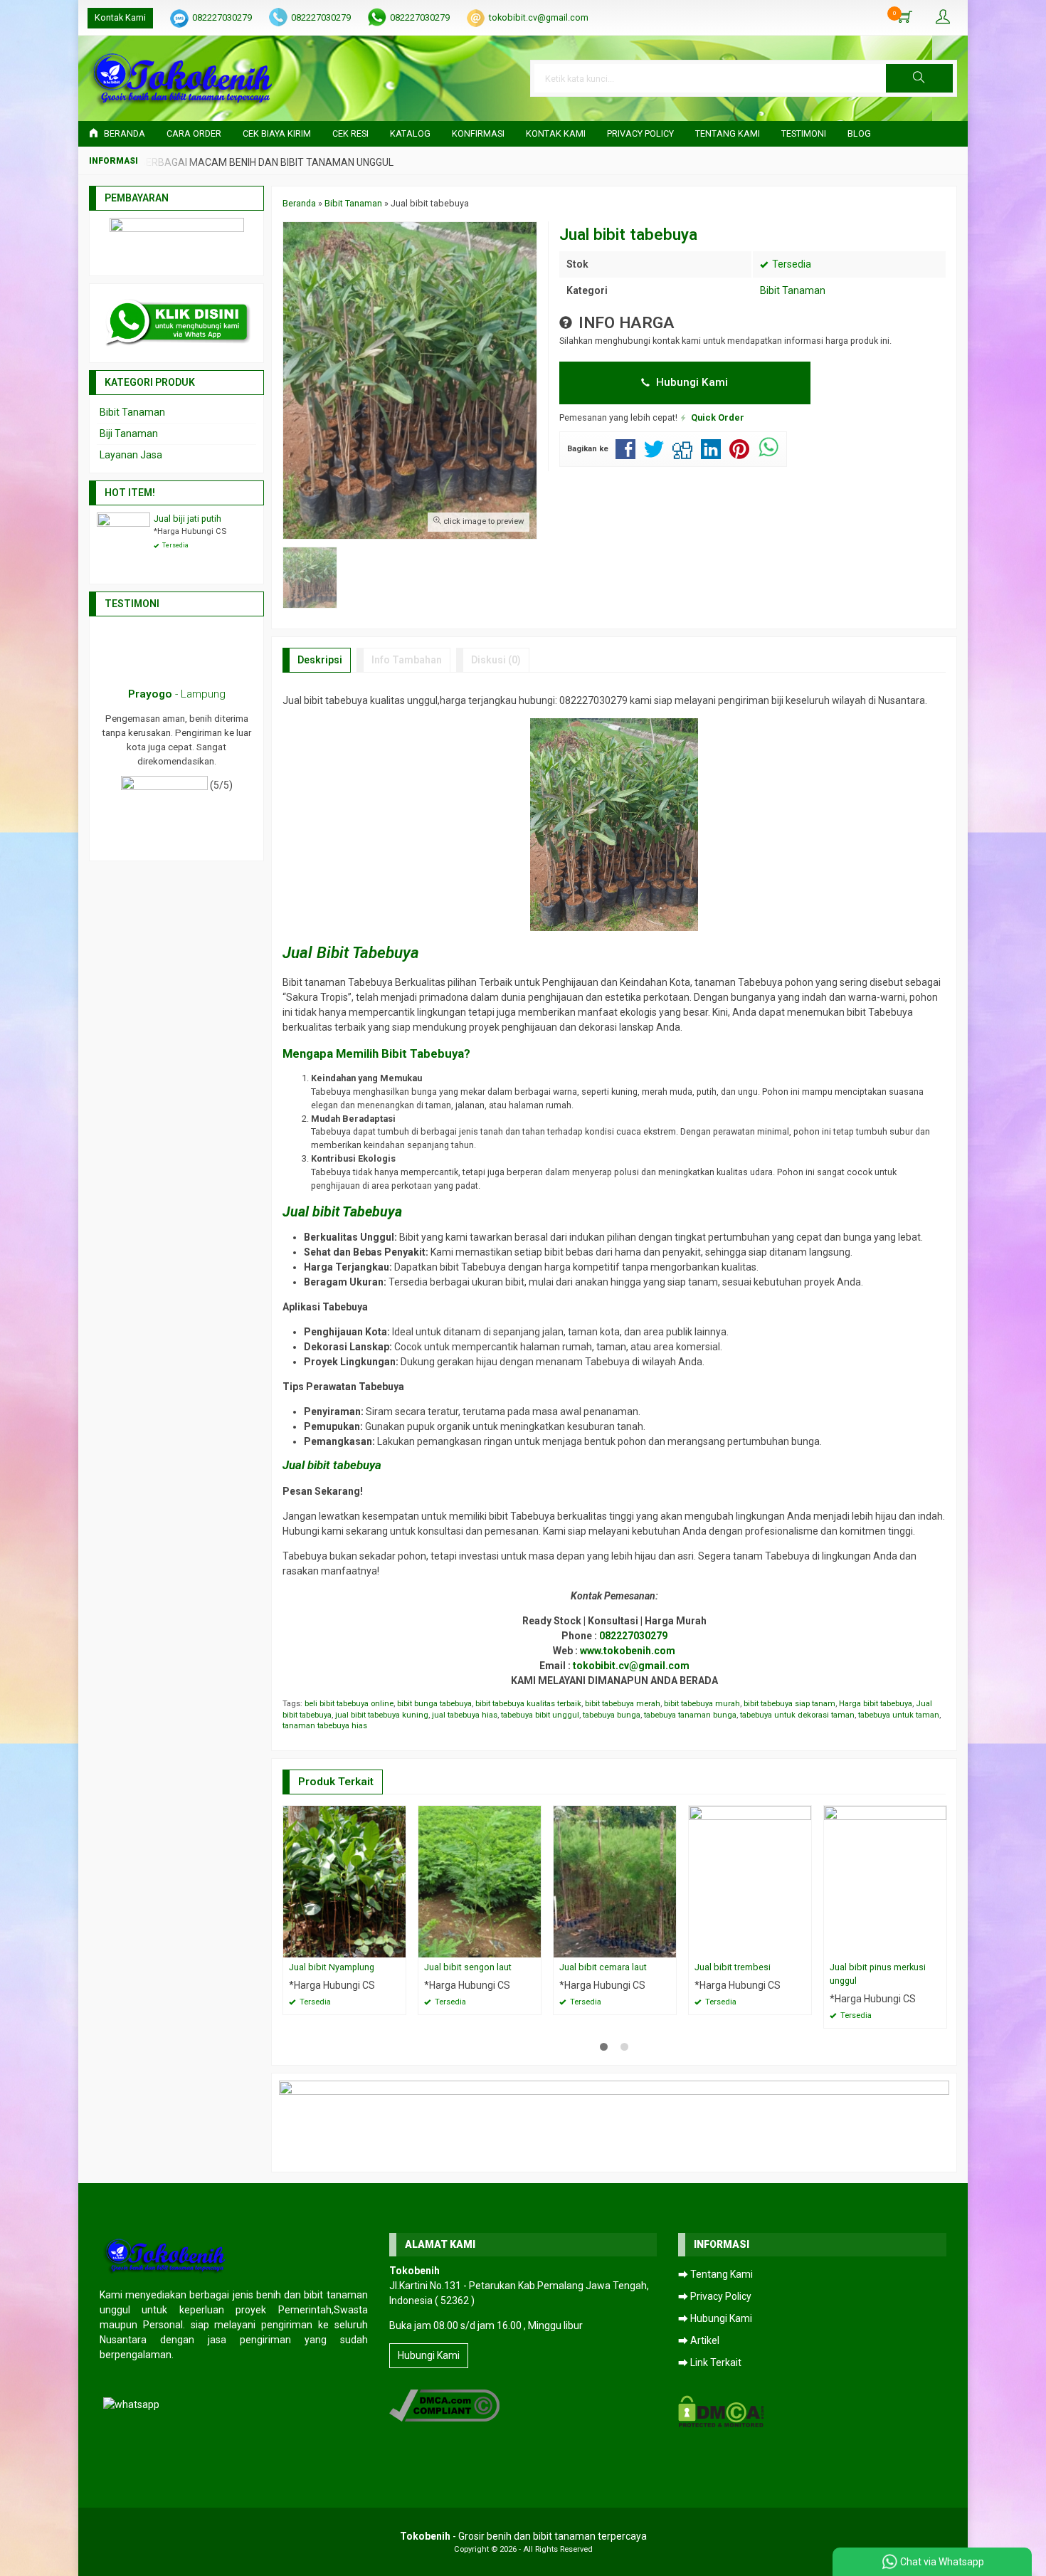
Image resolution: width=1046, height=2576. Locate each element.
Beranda (123, 133)
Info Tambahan (407, 660)
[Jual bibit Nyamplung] (344, 1881)
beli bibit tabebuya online (349, 1704)
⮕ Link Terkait (710, 2362)
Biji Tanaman (129, 433)
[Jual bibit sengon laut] (480, 1881)
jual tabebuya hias (465, 1715)
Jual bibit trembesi (733, 1967)
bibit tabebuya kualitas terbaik (528, 1704)
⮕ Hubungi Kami (715, 2318)
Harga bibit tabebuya (876, 1704)
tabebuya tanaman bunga (690, 1715)
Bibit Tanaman (793, 290)
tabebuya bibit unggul (540, 1715)
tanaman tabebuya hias (325, 1726)
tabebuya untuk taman (899, 1715)
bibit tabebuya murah (702, 1704)
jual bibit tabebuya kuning (382, 1715)
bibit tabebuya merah (623, 1704)
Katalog (410, 133)
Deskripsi (320, 660)
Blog (859, 133)
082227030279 (222, 17)
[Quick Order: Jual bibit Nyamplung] (397, 1946)
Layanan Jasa (131, 455)
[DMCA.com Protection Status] (721, 2410)
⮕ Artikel (699, 2340)
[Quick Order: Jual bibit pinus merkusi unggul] (938, 1946)
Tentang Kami (728, 133)
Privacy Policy (640, 133)
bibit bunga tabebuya (434, 1704)
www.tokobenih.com (628, 1651)
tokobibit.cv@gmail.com (539, 17)
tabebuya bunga (612, 1715)
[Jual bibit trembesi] (750, 1881)
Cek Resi (350, 133)
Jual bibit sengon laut (468, 1967)
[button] (919, 78)
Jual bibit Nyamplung (332, 1967)
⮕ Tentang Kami (715, 2274)
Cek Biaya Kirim (277, 133)
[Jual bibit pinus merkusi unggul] (885, 1881)
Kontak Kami (120, 17)
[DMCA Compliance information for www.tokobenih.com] (444, 2404)
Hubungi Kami (691, 382)
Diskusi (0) (496, 660)
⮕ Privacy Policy (715, 2296)
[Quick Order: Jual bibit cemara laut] (667, 1946)
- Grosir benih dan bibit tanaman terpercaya (523, 2536)
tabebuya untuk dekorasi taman (797, 1715)
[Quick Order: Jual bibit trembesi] (803, 1946)
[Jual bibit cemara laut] (615, 1881)
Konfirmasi (478, 133)
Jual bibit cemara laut (603, 1967)
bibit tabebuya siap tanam (789, 1704)
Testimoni (804, 133)
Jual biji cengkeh (187, 519)
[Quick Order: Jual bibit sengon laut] (532, 1946)
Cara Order (194, 133)
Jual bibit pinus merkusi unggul (878, 1974)
